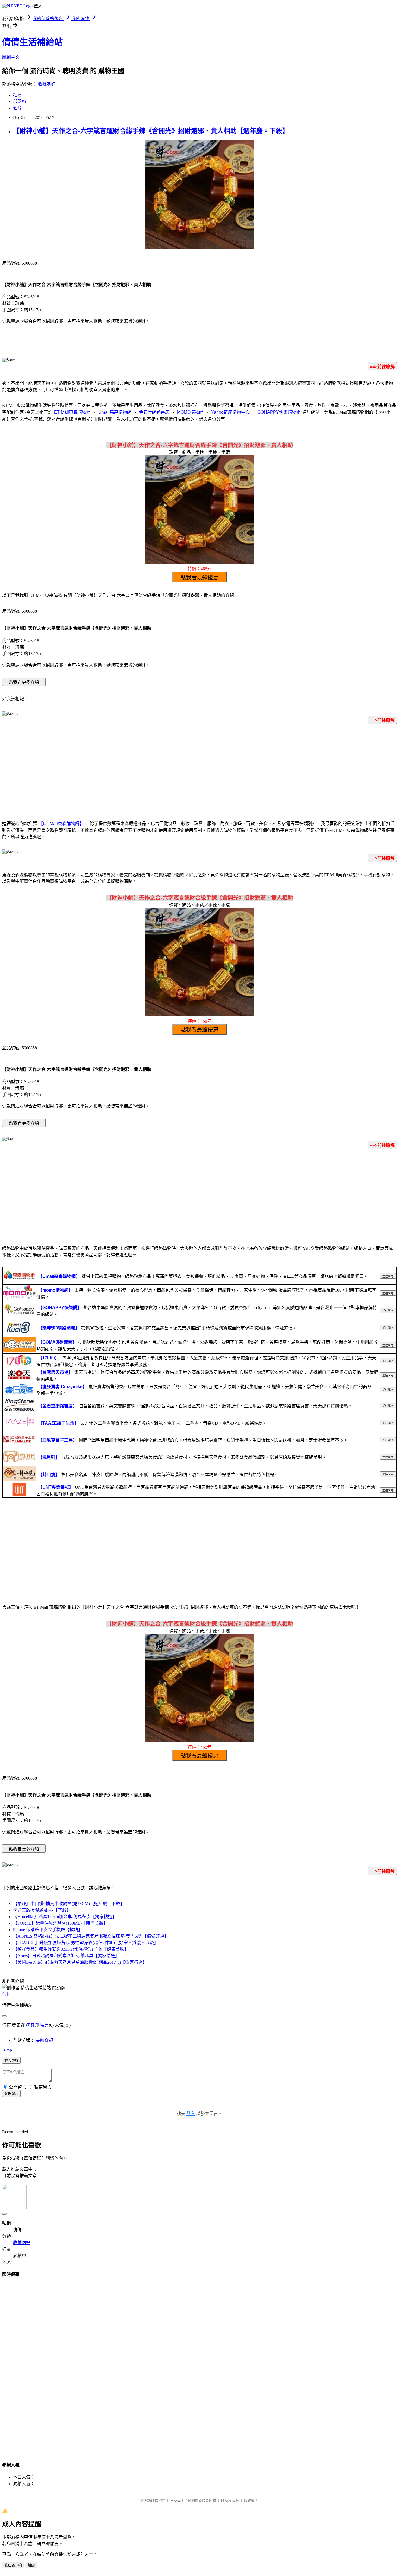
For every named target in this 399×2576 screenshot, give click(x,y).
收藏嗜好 (47, 84)
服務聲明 (251, 2501)
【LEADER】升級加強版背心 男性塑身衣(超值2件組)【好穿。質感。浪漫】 (86, 1943)
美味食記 (45, 2040)
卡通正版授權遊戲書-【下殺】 (42, 1910)
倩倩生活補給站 (33, 42)
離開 (31, 2565)
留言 (45, 2025)
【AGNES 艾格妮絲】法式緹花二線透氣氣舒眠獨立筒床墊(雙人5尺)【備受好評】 (91, 1936)
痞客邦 (33, 2025)
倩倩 (7, 1994)
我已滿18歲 (13, 2565)
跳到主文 (11, 57)
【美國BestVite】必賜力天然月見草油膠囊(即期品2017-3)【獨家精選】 (80, 1962)
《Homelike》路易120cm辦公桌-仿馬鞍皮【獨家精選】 (65, 1917)
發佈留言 (11, 2094)
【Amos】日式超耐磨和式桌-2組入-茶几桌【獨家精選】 (66, 1956)
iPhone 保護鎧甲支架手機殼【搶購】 (48, 1930)
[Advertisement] (199, 771)
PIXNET (159, 2501)
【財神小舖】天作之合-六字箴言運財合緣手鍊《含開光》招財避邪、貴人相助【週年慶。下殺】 (151, 131)
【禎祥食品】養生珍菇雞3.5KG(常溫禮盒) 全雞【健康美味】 (71, 1949)
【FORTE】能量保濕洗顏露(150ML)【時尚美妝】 (60, 1923)
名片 (17, 108)
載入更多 (11, 2061)
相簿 (17, 95)
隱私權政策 (230, 2501)
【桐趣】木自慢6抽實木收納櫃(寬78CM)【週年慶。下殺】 (69, 1904)
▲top (7, 2050)
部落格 (20, 101)
